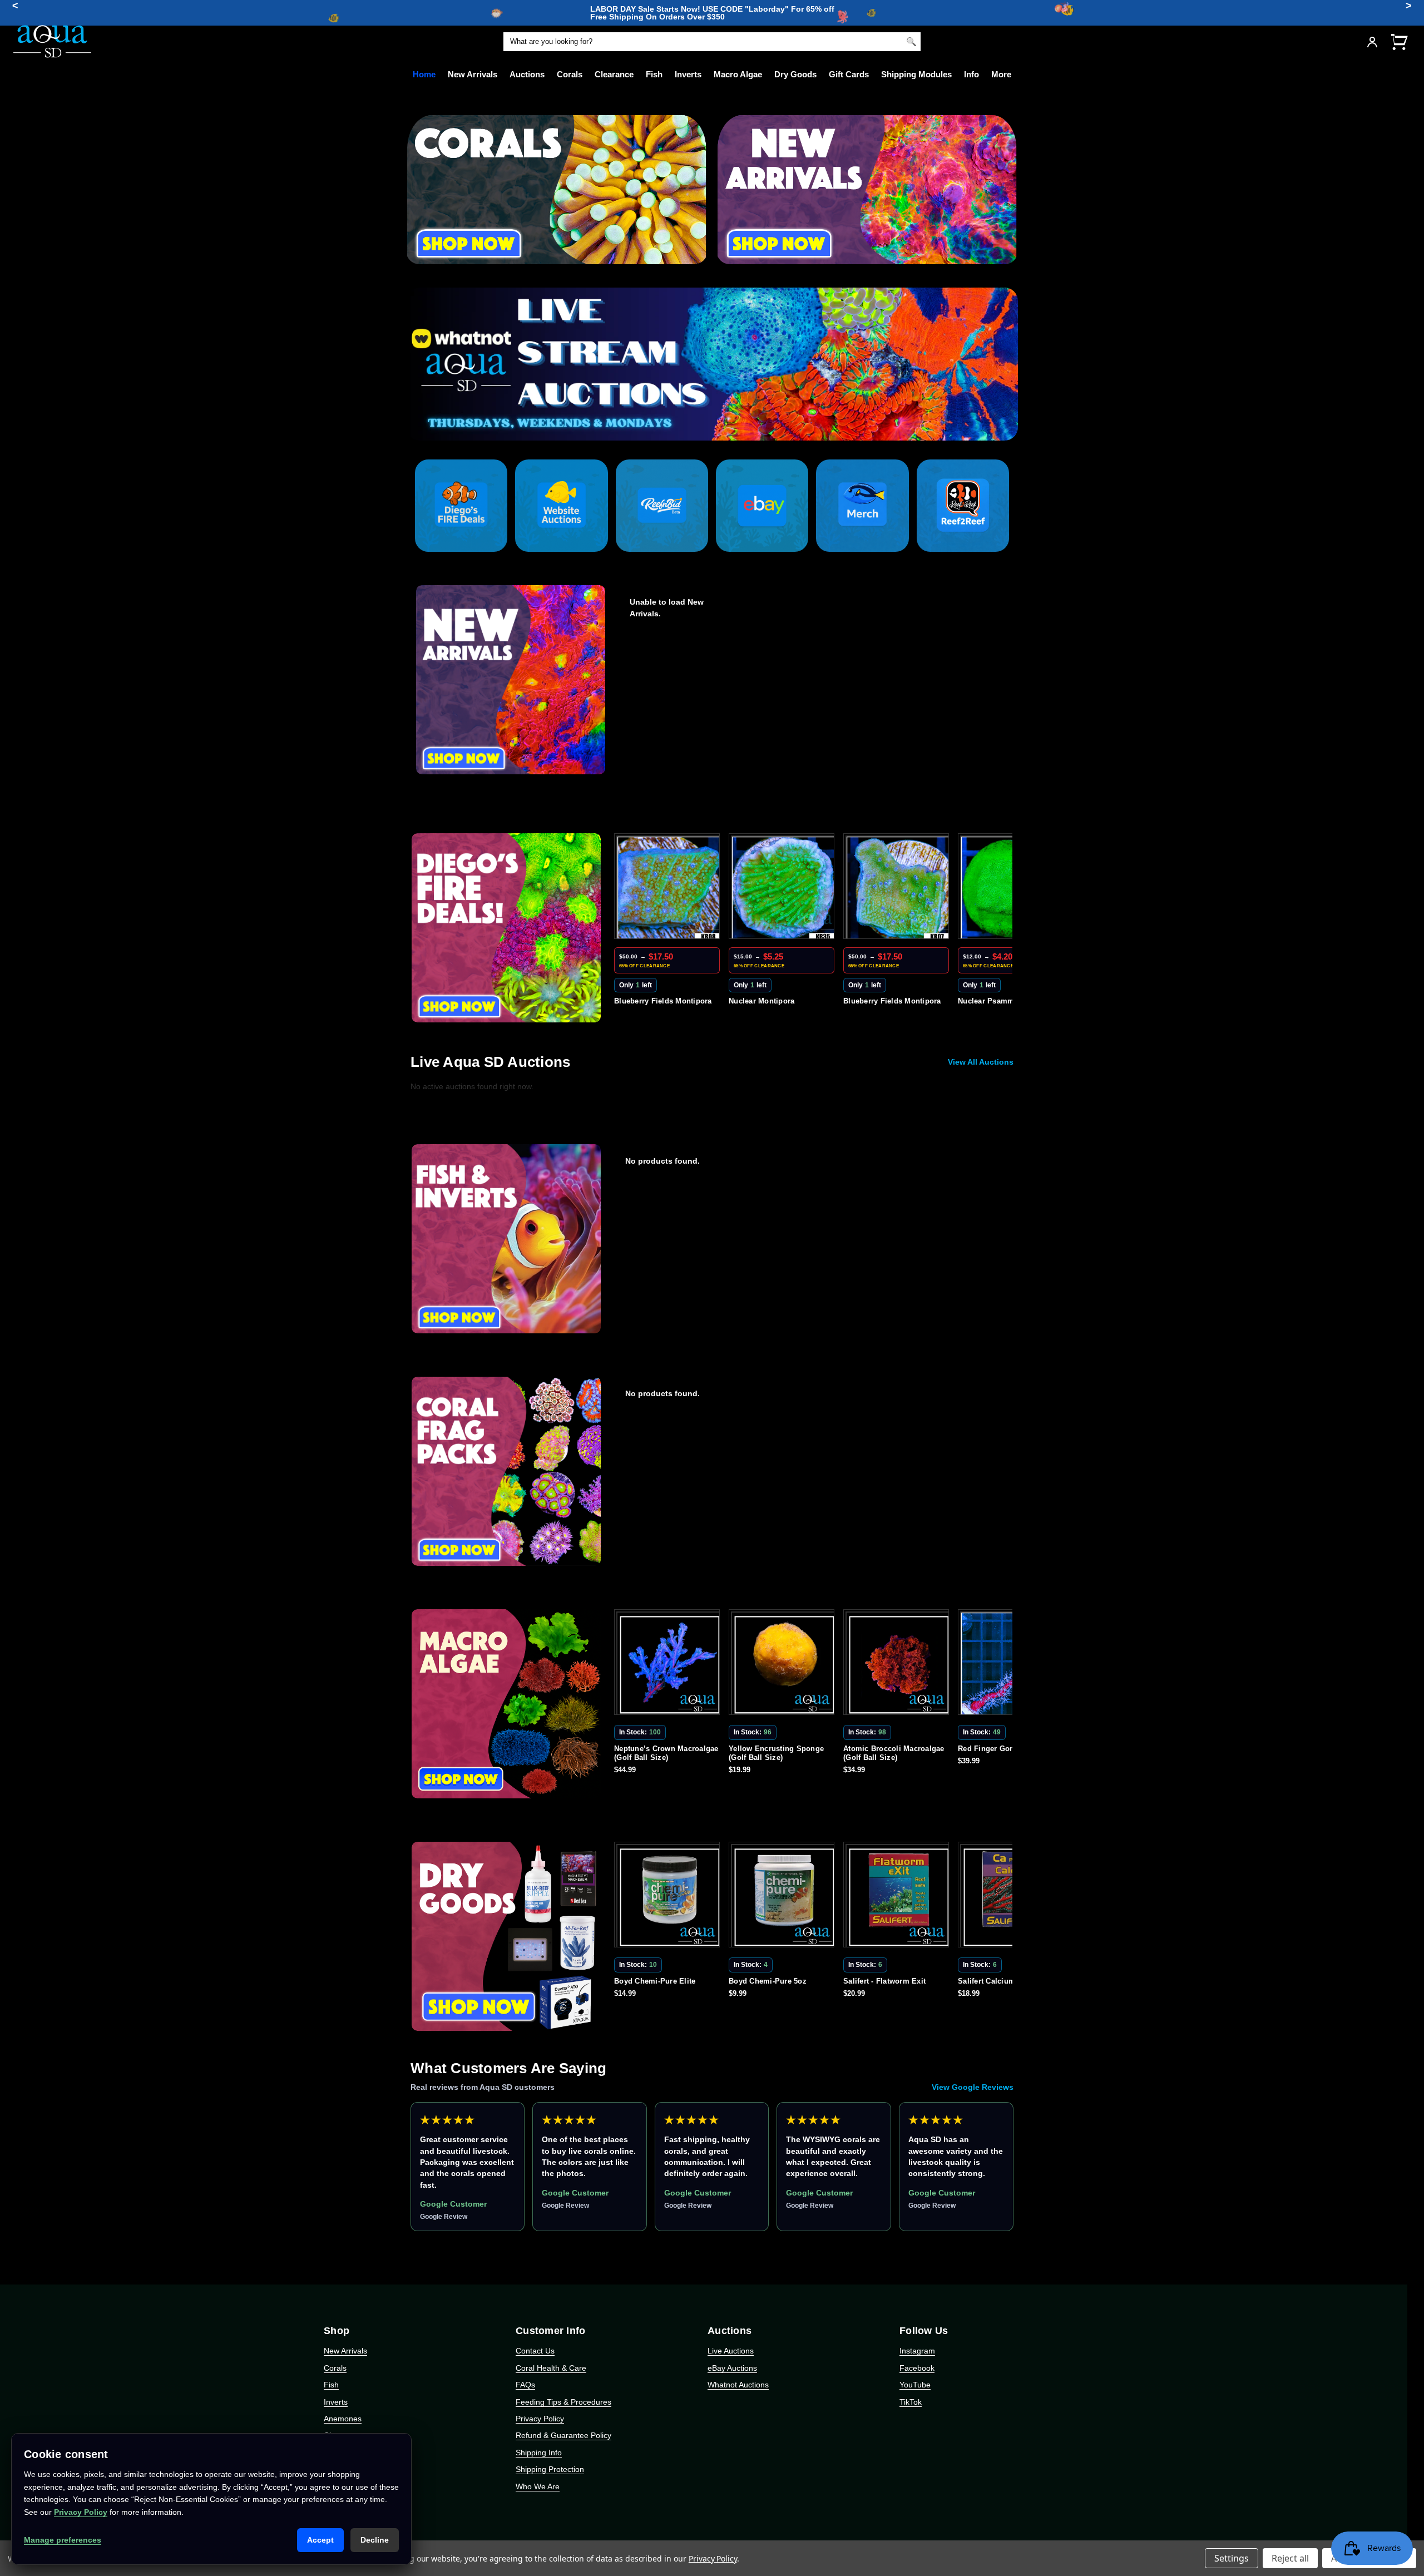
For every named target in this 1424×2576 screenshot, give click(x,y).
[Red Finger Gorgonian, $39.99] (898, 1664)
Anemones (343, 2419)
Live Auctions (731, 2351)
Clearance (614, 74)
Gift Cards (849, 74)
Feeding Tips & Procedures (563, 2402)
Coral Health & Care (551, 2368)
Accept (320, 2540)
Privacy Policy (540, 2419)
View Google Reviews (973, 2087)
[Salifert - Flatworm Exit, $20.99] (784, 1897)
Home (424, 74)
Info (971, 74)
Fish (654, 74)
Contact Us (535, 2351)
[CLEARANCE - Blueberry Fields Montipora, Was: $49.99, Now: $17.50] (784, 888)
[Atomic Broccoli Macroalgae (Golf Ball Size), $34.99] (784, 1664)
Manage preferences (63, 2540)
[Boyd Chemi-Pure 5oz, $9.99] (669, 1897)
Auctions (527, 74)
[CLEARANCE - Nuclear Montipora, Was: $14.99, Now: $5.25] (669, 888)
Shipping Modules (916, 74)
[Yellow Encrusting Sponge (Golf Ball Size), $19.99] (669, 1664)
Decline (375, 2540)
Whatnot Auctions (738, 2385)
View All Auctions (981, 1062)
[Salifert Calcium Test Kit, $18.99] (898, 1897)
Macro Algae (738, 74)
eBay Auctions (732, 2368)
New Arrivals (473, 74)
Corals (570, 74)
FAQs (525, 2385)
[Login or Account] (1372, 42)
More (1001, 74)
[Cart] (1399, 41)
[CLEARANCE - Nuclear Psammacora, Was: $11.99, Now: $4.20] (898, 888)
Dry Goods (795, 74)
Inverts (688, 74)
